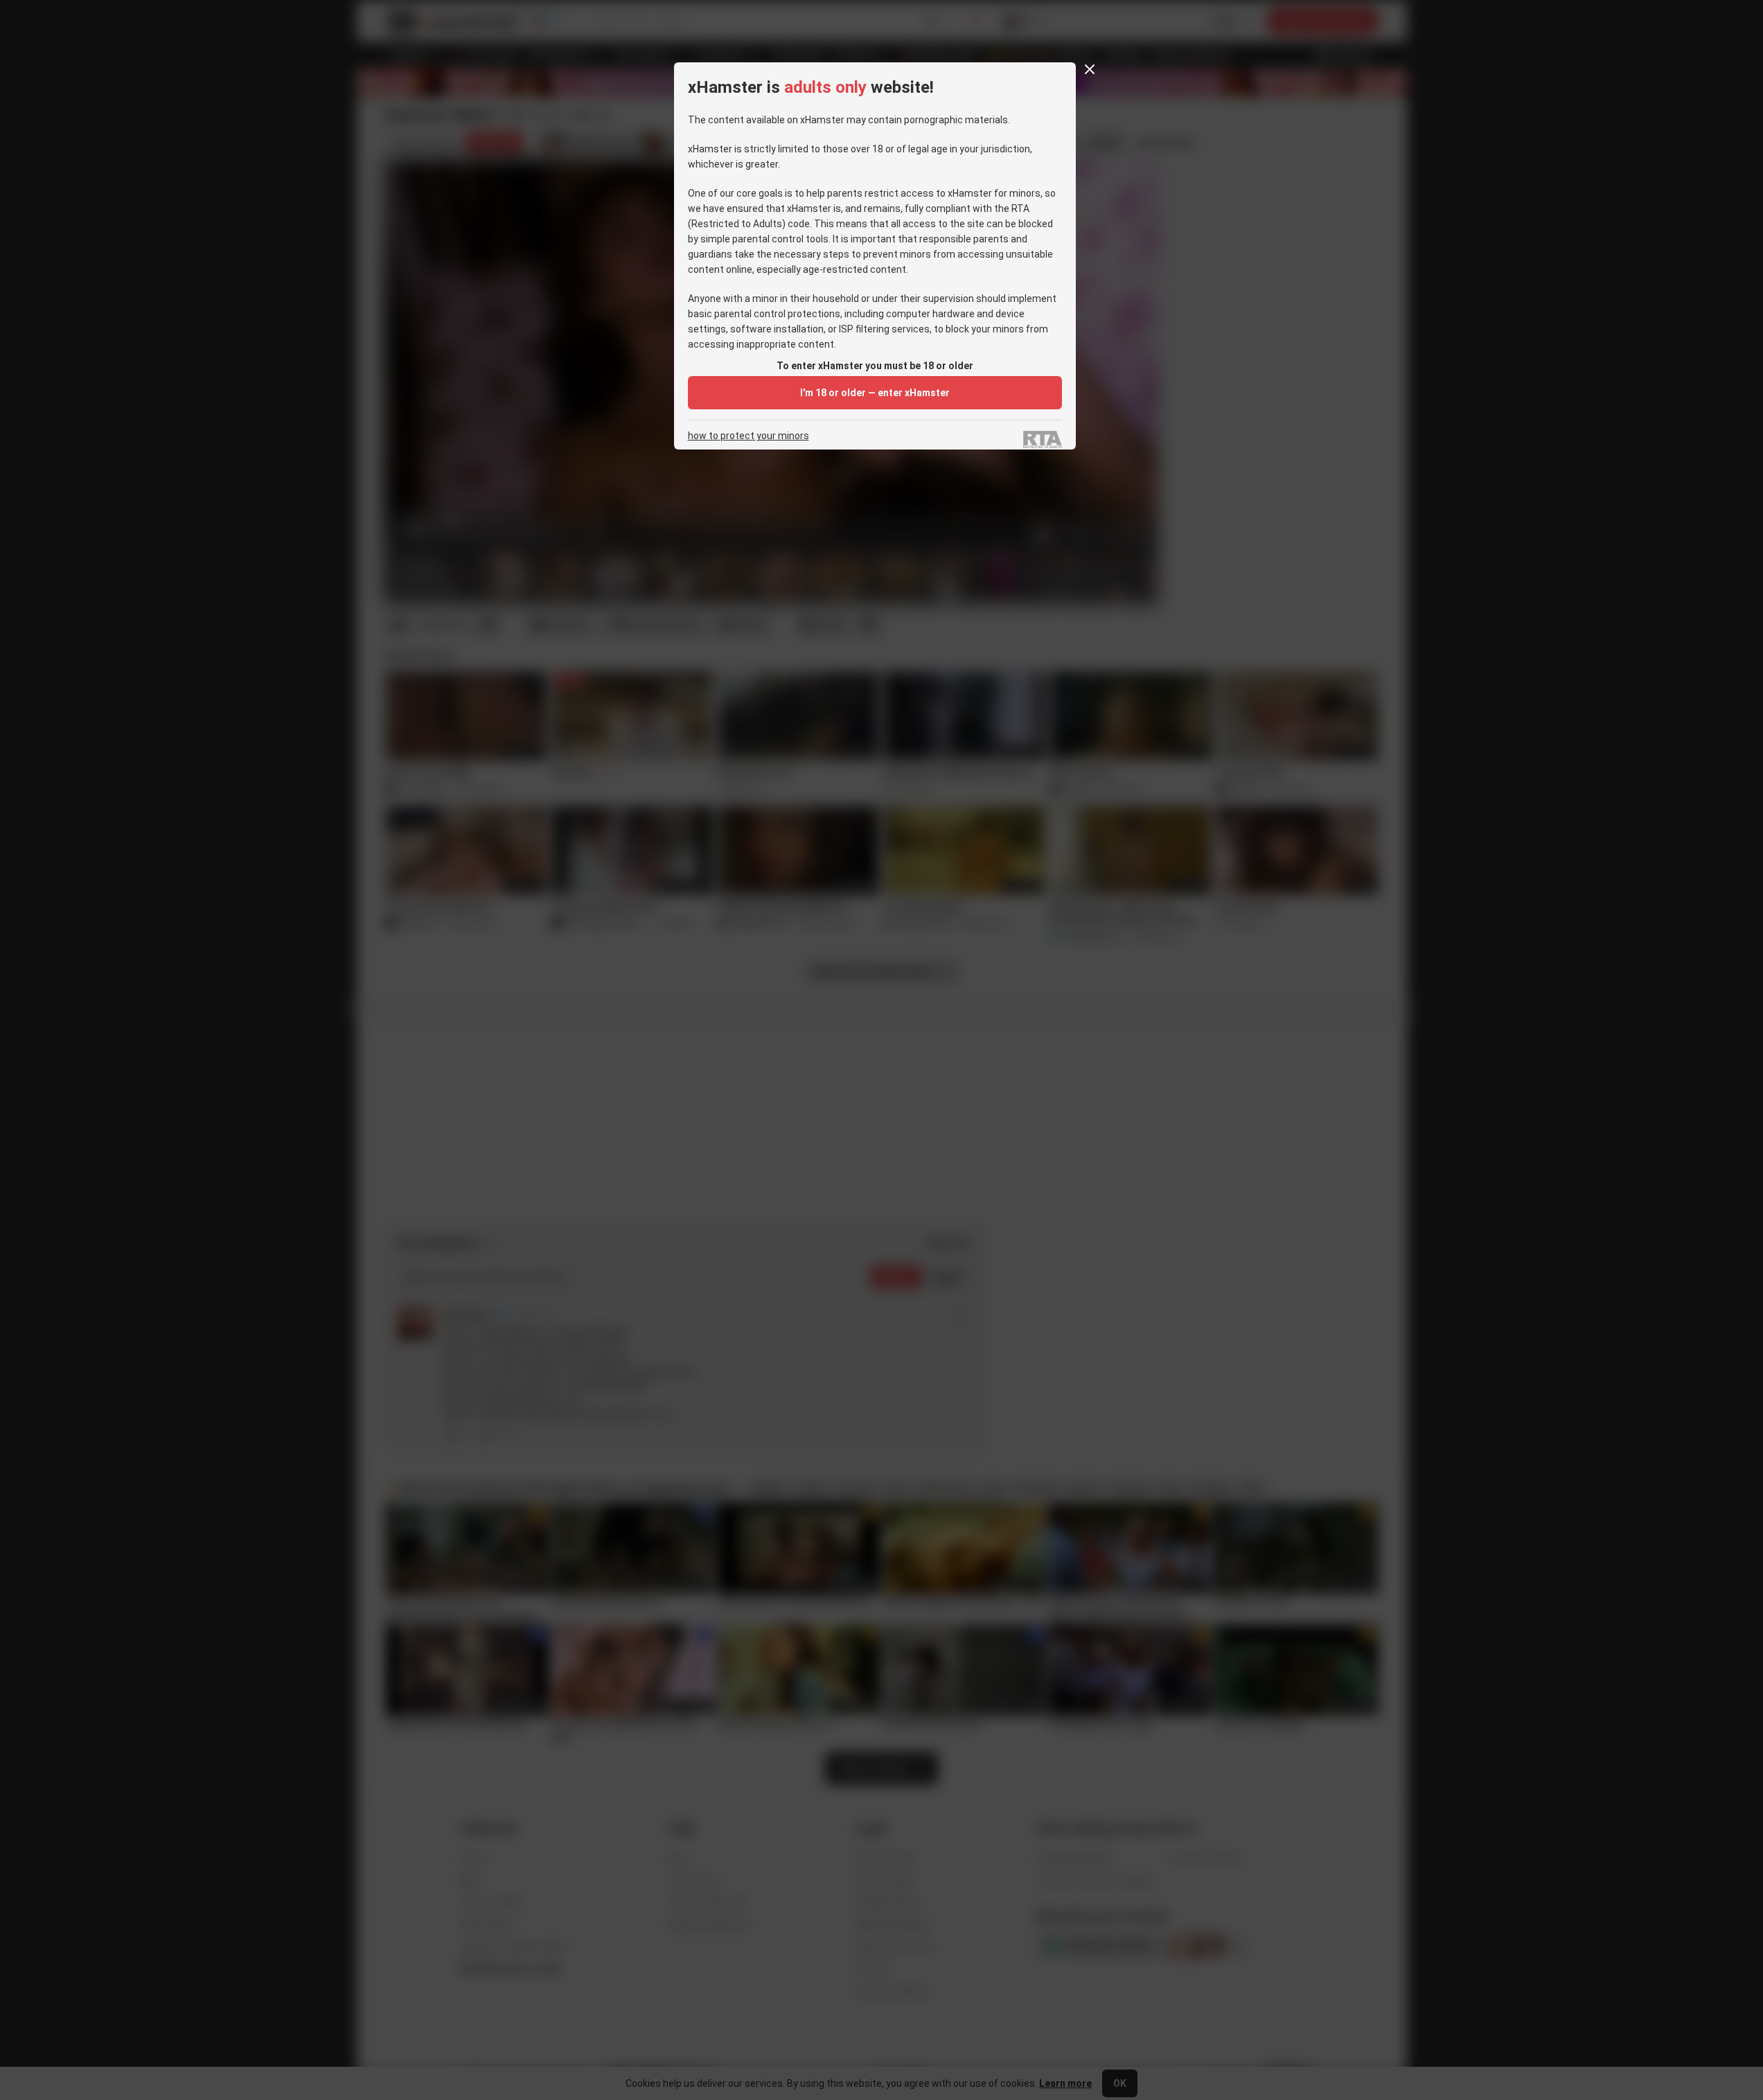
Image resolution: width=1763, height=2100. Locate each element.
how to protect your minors (748, 436)
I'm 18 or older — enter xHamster (875, 393)
